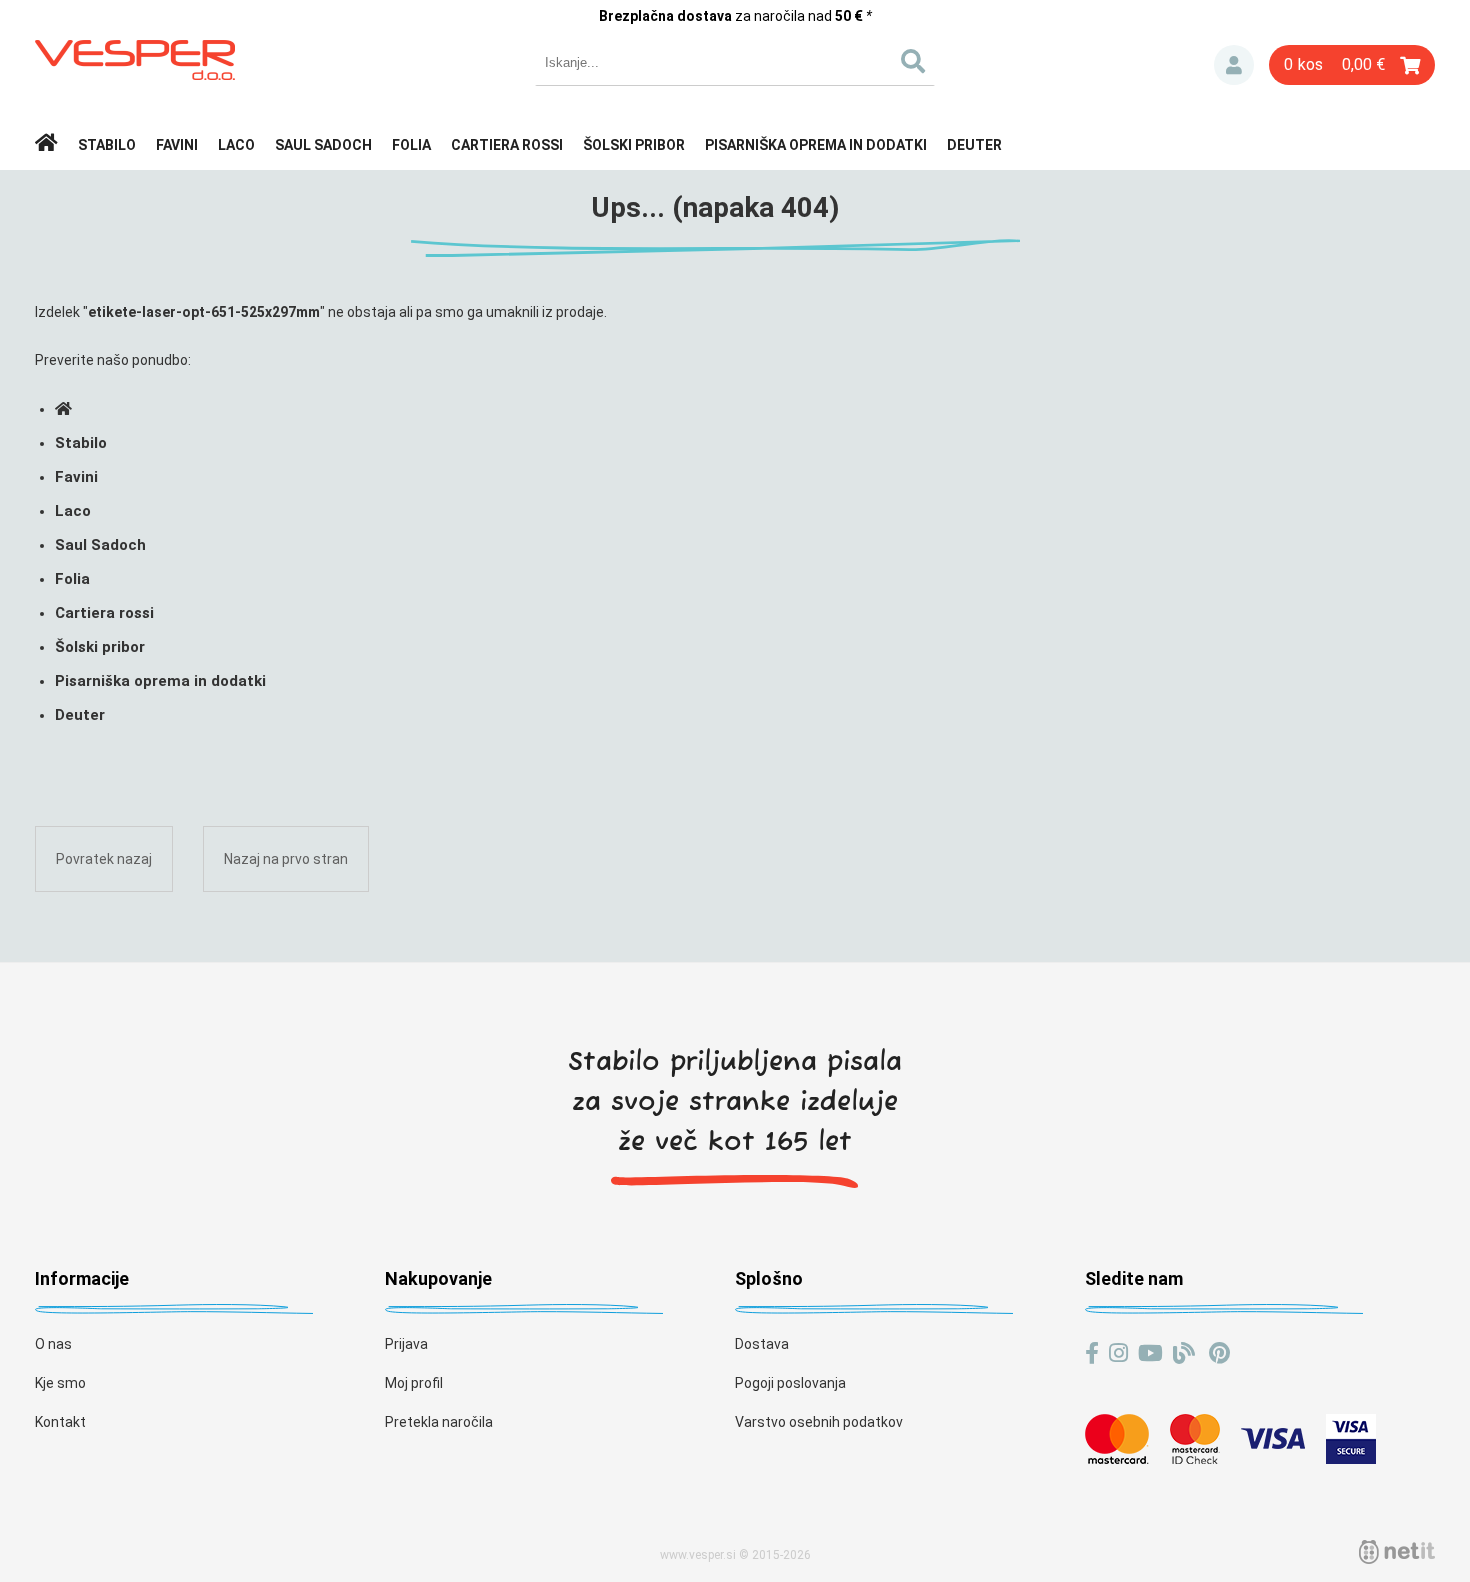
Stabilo (107, 145)
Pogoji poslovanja (790, 1383)
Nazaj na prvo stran (286, 859)
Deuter (974, 145)
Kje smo (60, 1383)
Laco (236, 145)
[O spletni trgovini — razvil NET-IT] (1397, 1552)
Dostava (762, 1344)
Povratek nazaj (104, 859)
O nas (53, 1344)
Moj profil (414, 1383)
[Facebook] (1092, 1353)
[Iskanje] (912, 62)
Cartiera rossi (507, 145)
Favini (177, 145)
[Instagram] (1118, 1353)
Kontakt (60, 1422)
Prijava (1234, 65)
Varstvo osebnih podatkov (819, 1422)
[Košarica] (1352, 65)
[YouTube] (1150, 1353)
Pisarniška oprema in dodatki (816, 145)
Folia (411, 145)
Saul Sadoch (323, 145)
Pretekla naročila (439, 1422)
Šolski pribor (634, 145)
